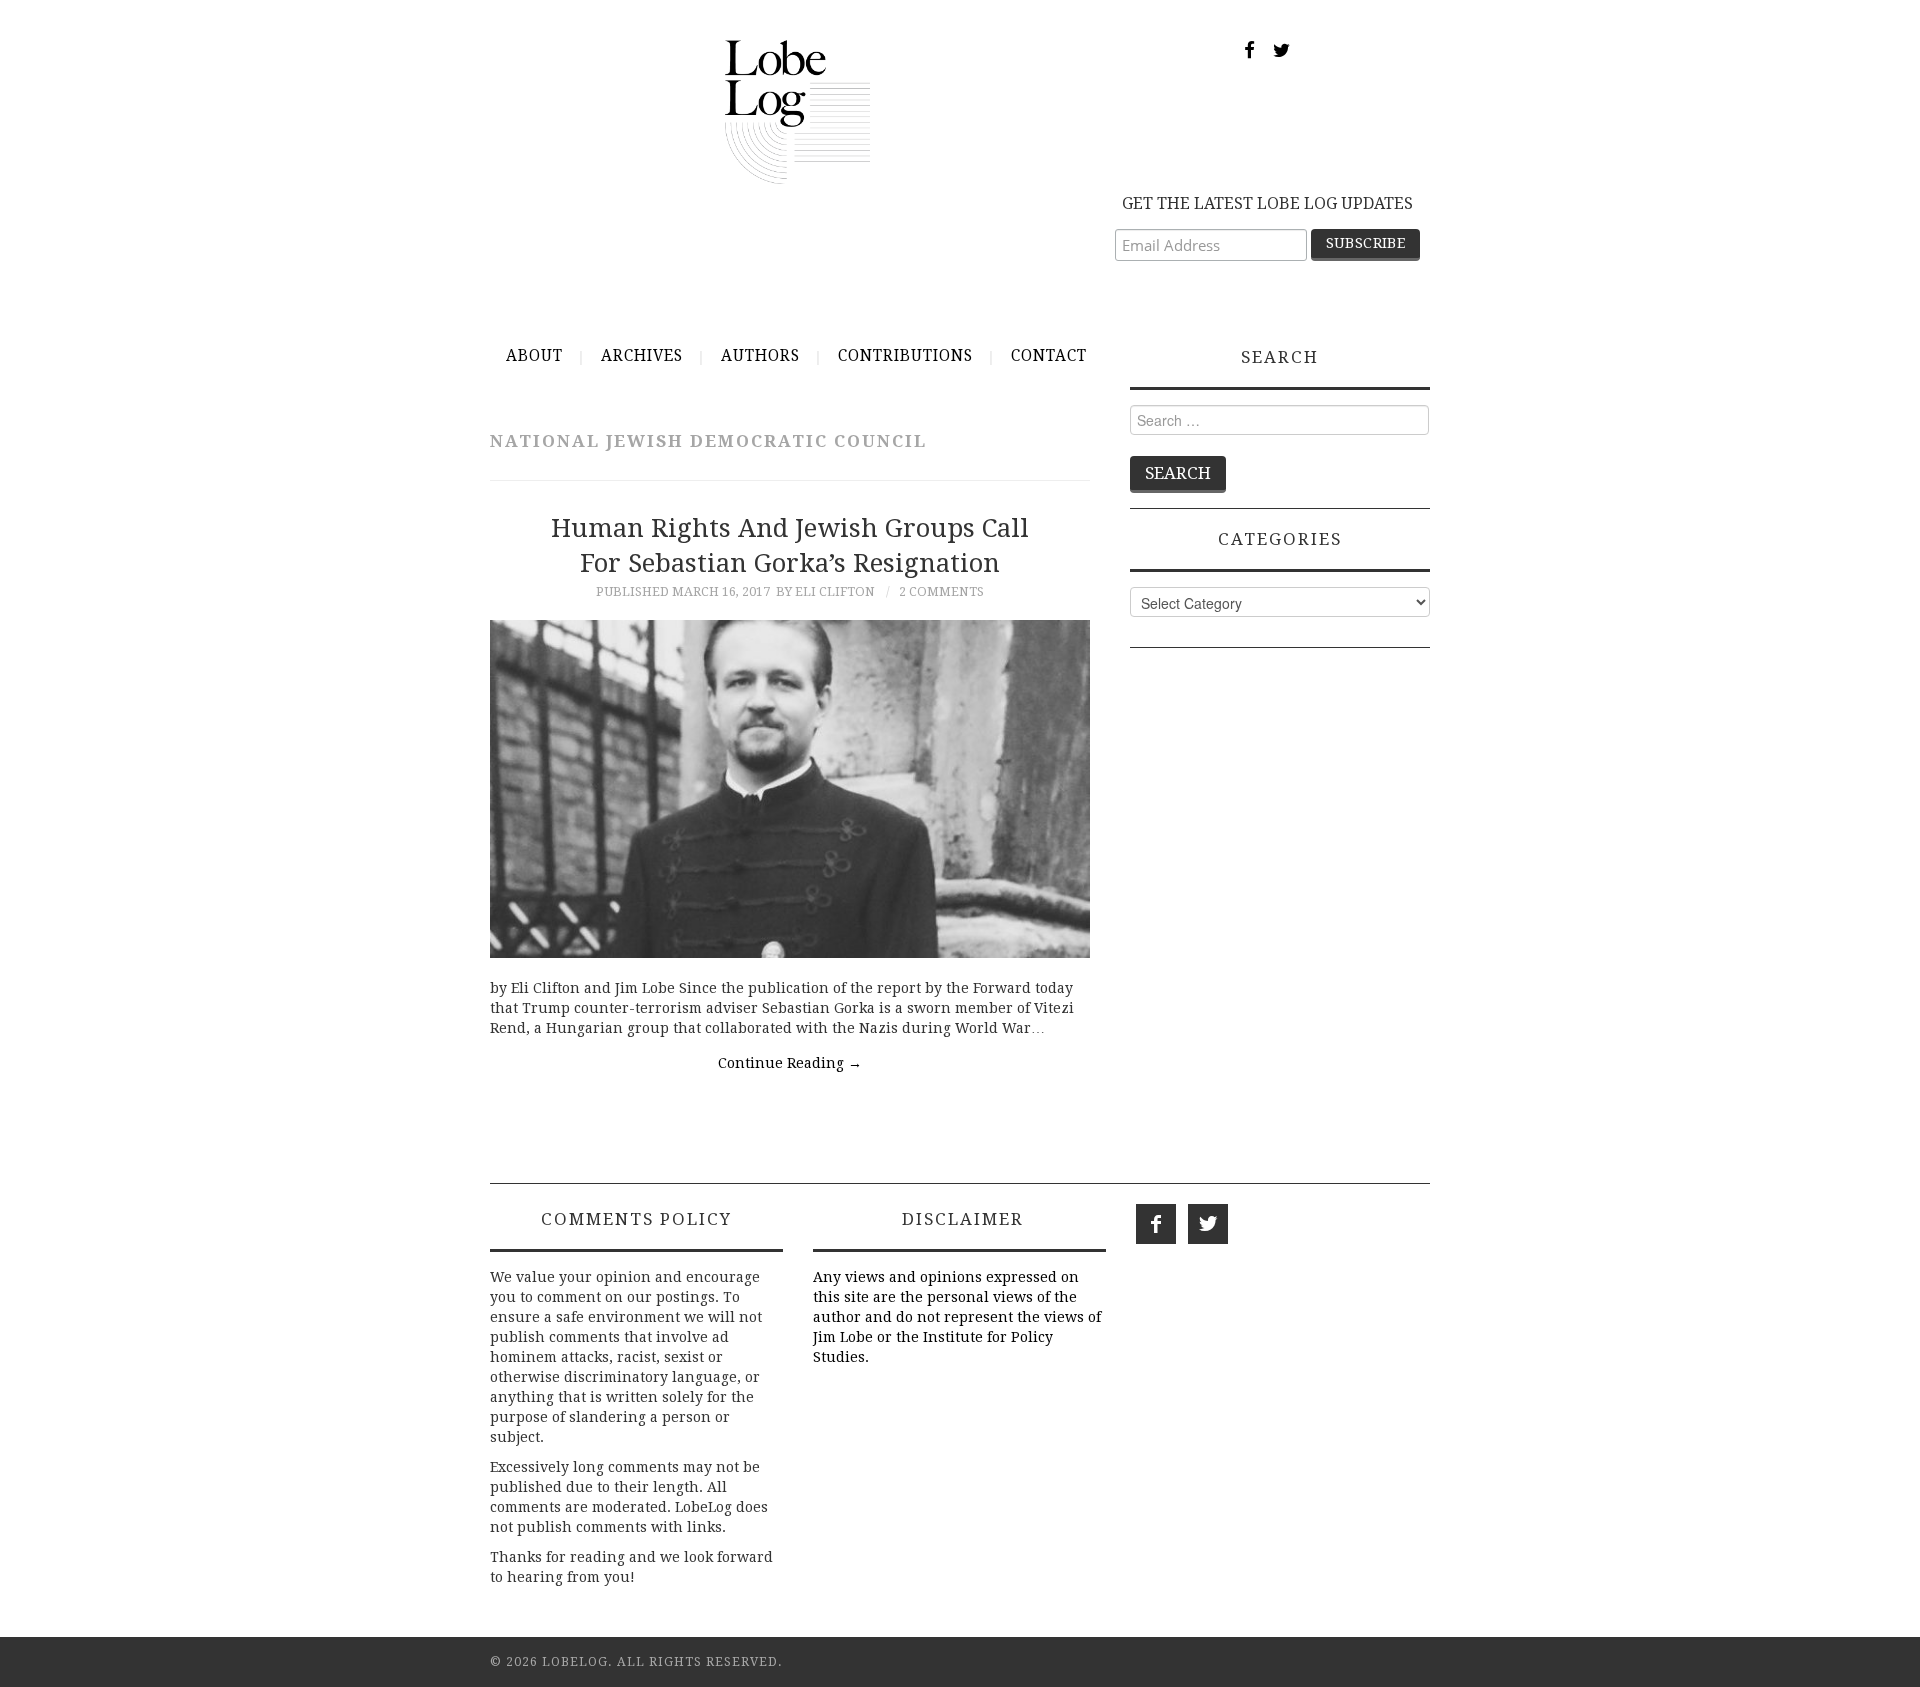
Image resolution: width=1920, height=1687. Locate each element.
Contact (1049, 356)
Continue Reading (790, 1063)
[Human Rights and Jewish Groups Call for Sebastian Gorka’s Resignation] (790, 789)
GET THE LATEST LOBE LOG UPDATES (1267, 203)
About (534, 356)
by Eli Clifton (825, 591)
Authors (760, 356)
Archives (642, 356)
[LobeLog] (797, 111)
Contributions (905, 356)
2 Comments (941, 591)
